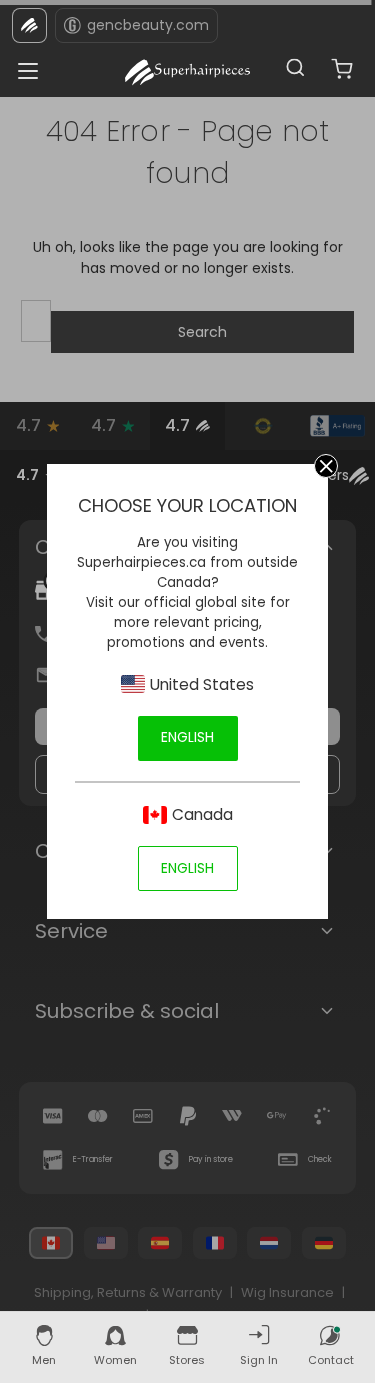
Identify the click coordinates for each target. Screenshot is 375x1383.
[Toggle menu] (22, 65)
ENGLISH (187, 737)
